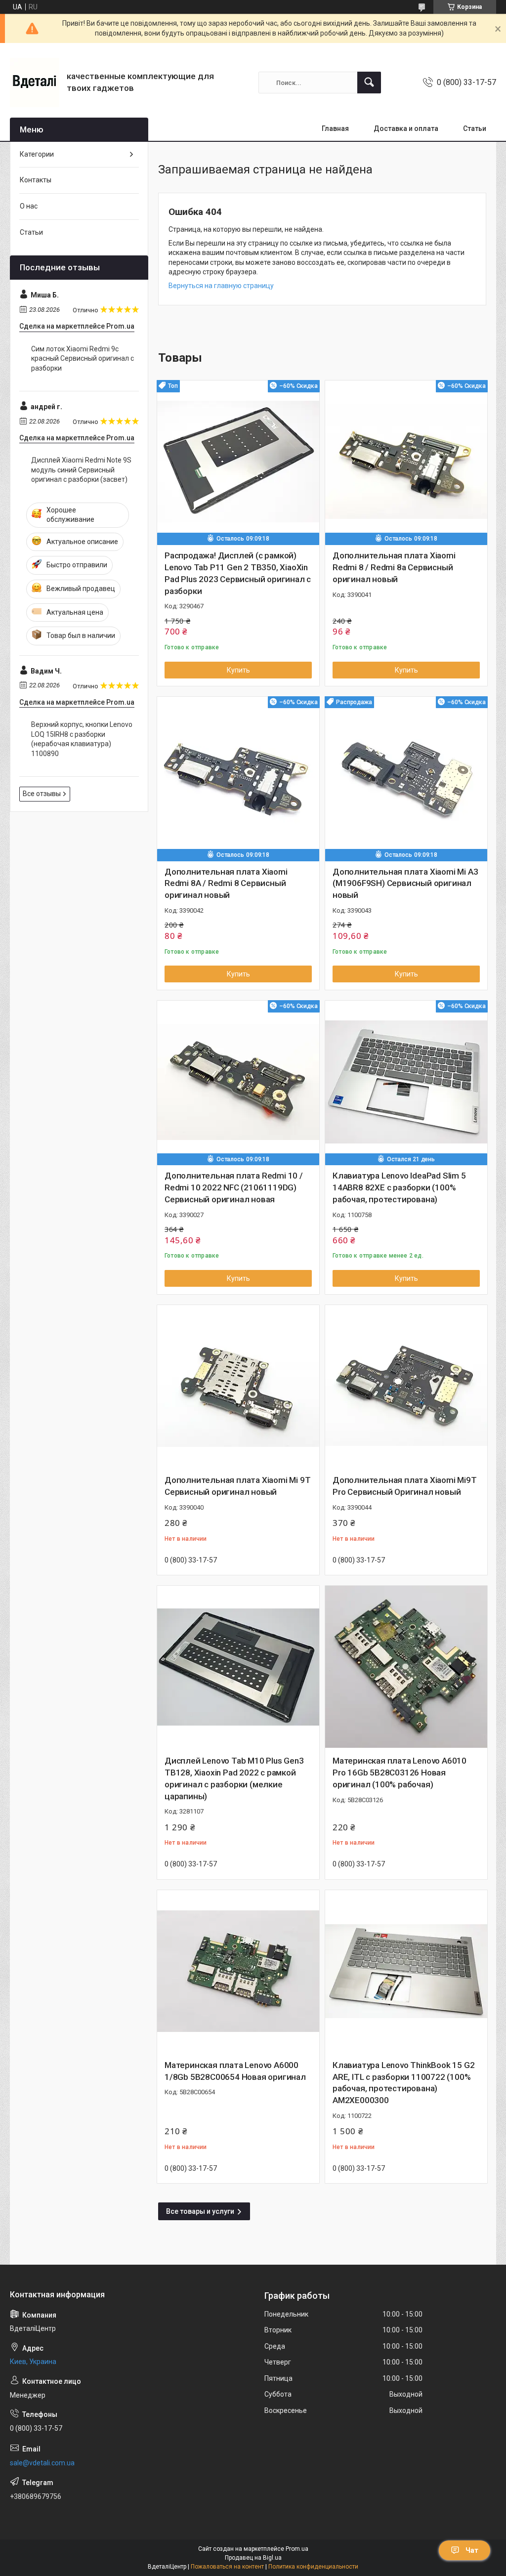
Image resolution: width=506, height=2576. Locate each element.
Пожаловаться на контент (227, 2567)
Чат (472, 2550)
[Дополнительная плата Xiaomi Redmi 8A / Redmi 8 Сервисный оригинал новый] (238, 778)
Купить (238, 670)
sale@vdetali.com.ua (42, 2463)
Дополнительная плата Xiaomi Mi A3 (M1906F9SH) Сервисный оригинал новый (405, 884)
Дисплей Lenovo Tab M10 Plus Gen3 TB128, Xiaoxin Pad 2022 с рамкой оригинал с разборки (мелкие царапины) (234, 1778)
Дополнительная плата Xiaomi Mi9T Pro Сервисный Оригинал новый (405, 1486)
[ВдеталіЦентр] (35, 83)
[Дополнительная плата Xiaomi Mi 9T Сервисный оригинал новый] (238, 1386)
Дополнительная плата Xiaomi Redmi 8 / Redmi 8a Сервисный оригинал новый (394, 567)
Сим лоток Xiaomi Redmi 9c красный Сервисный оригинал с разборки (83, 359)
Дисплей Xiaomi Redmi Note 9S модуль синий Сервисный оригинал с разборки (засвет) (81, 470)
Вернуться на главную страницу (221, 286)
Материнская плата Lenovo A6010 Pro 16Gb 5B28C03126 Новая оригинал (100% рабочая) (400, 1773)
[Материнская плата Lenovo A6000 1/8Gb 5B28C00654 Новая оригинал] (238, 1971)
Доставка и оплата (406, 128)
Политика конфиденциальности (313, 2567)
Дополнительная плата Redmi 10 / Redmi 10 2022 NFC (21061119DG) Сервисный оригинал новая (234, 1187)
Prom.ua (297, 2549)
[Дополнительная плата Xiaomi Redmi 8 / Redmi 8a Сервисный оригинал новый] (406, 462)
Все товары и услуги (200, 2211)
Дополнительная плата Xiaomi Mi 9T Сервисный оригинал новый (237, 1486)
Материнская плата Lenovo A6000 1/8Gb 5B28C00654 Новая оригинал (235, 2071)
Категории (37, 154)
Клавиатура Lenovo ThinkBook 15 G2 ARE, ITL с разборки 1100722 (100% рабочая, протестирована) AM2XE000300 (403, 2083)
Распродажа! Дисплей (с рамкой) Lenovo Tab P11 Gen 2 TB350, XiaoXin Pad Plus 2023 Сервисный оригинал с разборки (238, 573)
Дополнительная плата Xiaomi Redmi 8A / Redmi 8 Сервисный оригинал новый (226, 884)
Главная (335, 128)
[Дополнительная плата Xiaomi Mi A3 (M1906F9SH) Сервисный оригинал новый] (406, 778)
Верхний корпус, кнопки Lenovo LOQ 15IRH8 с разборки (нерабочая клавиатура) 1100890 (82, 739)
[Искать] (369, 83)
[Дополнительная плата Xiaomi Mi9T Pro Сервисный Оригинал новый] (406, 1386)
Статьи (475, 128)
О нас (29, 206)
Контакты (36, 180)
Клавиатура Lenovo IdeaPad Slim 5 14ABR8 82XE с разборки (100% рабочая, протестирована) (399, 1187)
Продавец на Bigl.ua (253, 2558)
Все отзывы (42, 794)
